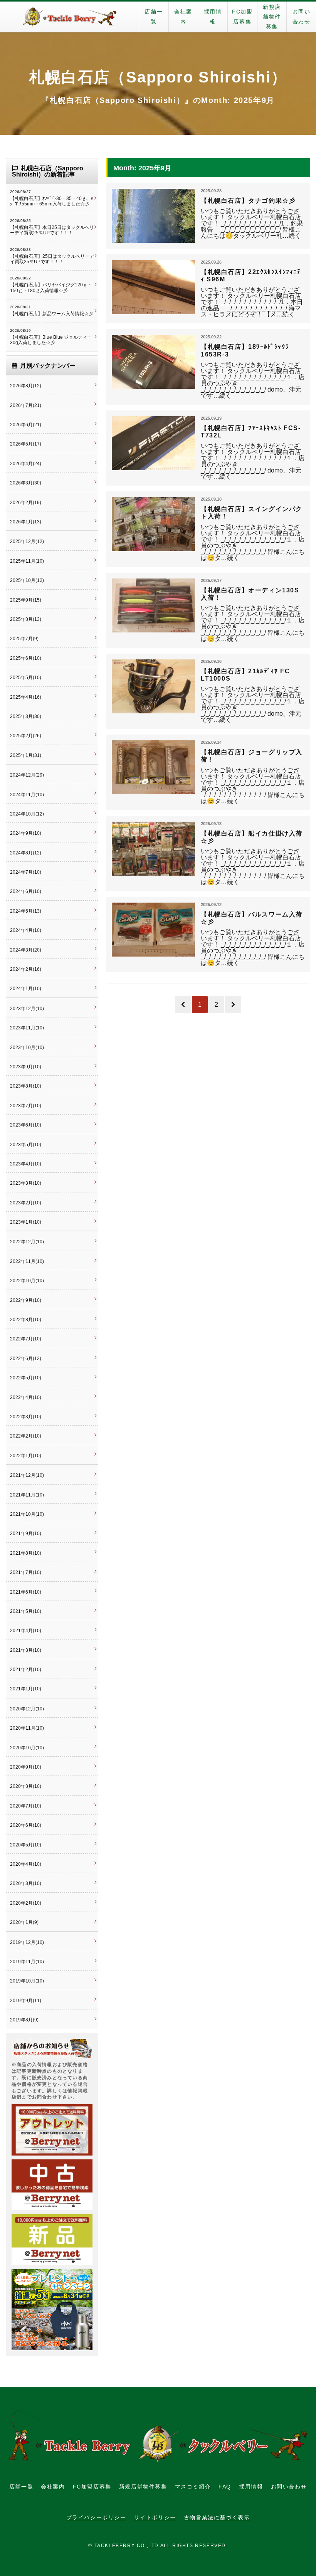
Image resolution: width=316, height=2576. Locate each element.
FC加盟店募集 (242, 17)
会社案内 (183, 17)
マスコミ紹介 (193, 2487)
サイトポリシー (155, 2517)
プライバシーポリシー (96, 2517)
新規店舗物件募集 (272, 17)
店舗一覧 (154, 17)
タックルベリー (69, 17)
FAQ (225, 2487)
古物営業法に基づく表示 (217, 2517)
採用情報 (213, 17)
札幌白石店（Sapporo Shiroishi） (158, 77)
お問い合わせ (302, 17)
